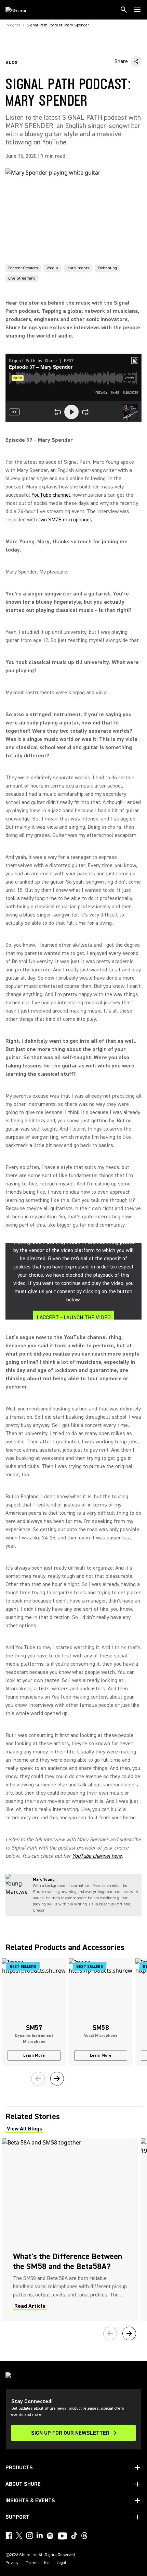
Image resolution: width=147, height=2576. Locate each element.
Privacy (12, 2563)
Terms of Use (38, 2563)
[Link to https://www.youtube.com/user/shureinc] (62, 2537)
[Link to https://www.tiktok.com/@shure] (74, 2536)
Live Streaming (22, 278)
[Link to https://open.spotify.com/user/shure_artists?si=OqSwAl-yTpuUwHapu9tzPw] (50, 2536)
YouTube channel (51, 495)
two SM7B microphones (65, 520)
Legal (62, 2563)
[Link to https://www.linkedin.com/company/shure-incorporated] (40, 2536)
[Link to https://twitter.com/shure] (19, 2536)
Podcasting (107, 268)
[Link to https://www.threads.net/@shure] (84, 2536)
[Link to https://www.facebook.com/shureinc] (9, 2536)
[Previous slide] (38, 2079)
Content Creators (23, 268)
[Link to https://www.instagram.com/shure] (29, 2536)
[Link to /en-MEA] (20, 10)
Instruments (78, 268)
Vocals (52, 268)
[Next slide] (57, 2079)
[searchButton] (124, 10)
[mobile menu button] (137, 10)
